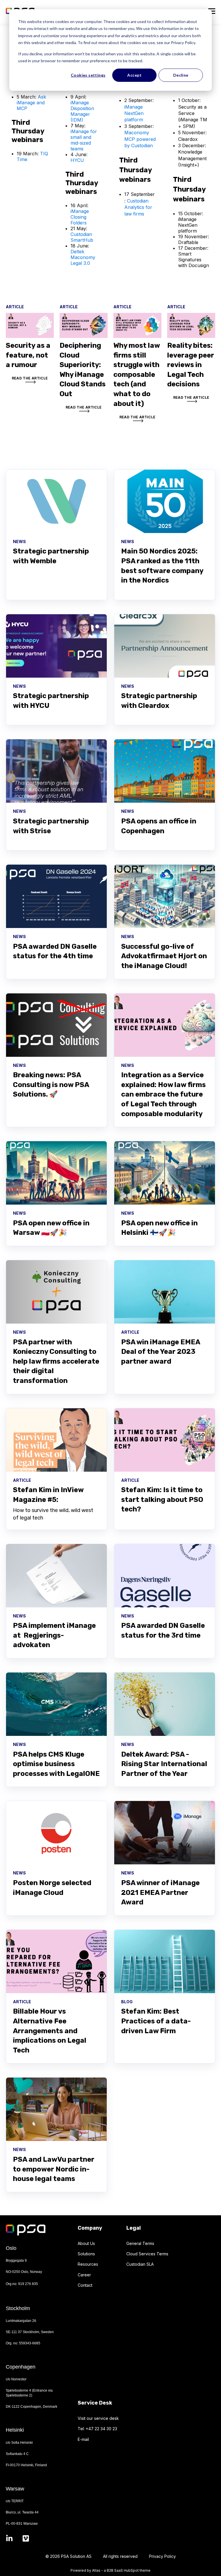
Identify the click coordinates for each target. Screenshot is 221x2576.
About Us (86, 2243)
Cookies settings (88, 75)
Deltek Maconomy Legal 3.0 (83, 257)
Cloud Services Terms (147, 2254)
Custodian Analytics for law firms (138, 207)
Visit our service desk (98, 2418)
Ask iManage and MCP (31, 103)
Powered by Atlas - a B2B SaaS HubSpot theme (110, 2570)
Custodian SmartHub (82, 237)
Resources (88, 2264)
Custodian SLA (140, 2264)
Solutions (86, 2254)
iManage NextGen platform (134, 113)
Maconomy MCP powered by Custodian (140, 139)
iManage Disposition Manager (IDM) (82, 111)
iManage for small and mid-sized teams (84, 140)
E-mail (83, 2439)
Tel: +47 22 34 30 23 (97, 2429)
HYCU (77, 160)
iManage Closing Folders (80, 217)
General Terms (140, 2243)
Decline (181, 75)
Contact (85, 2285)
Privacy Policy (162, 2556)
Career (84, 2275)
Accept (134, 75)
